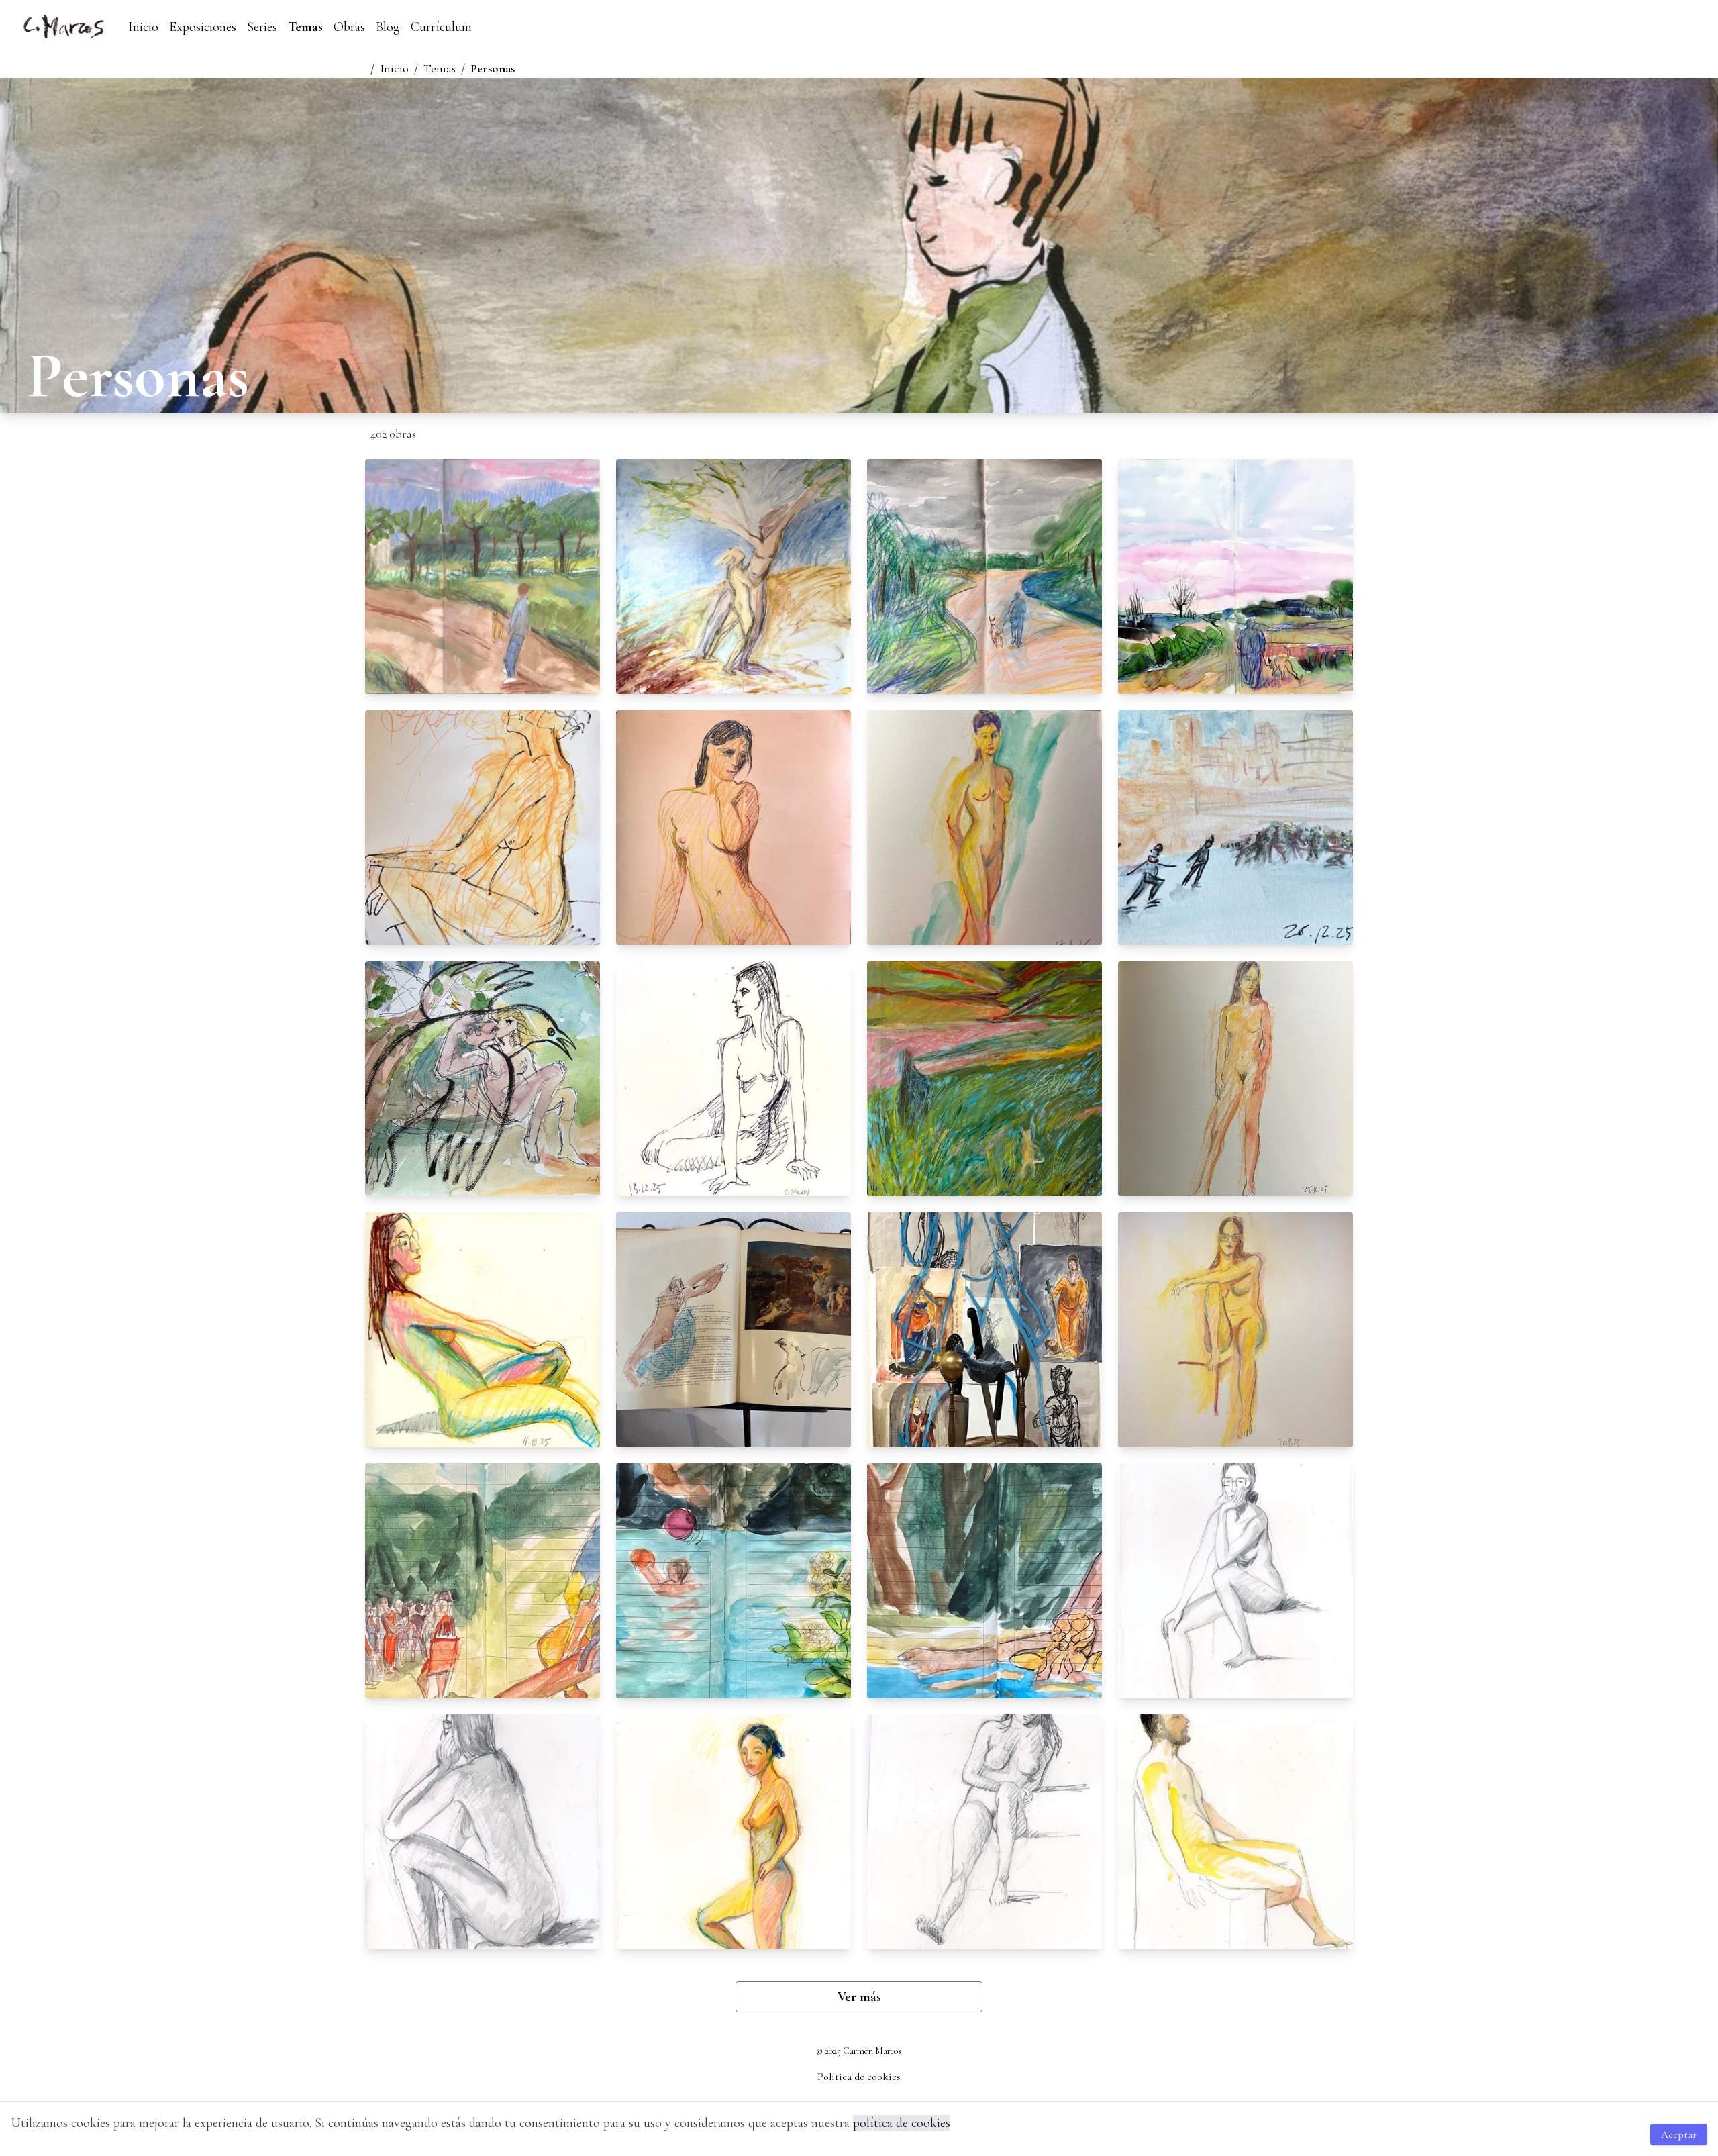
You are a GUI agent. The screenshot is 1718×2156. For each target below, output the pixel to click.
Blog (388, 27)
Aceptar (1679, 2135)
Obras (349, 27)
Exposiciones (203, 27)
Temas (305, 27)
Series (262, 27)
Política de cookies (859, 2077)
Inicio (143, 27)
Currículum (441, 27)
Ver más (859, 1997)
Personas (493, 68)
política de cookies (902, 2123)
